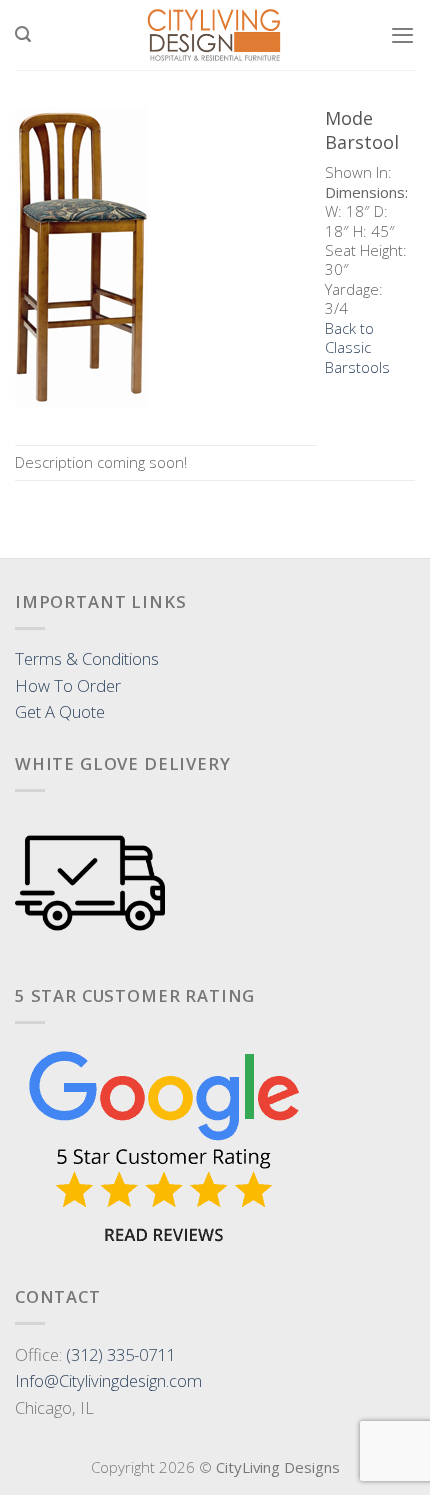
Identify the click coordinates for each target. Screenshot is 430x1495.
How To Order (68, 685)
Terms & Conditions (87, 658)
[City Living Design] (215, 35)
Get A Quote (60, 711)
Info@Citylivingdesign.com (108, 1380)
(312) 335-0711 (120, 1354)
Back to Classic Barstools (357, 347)
